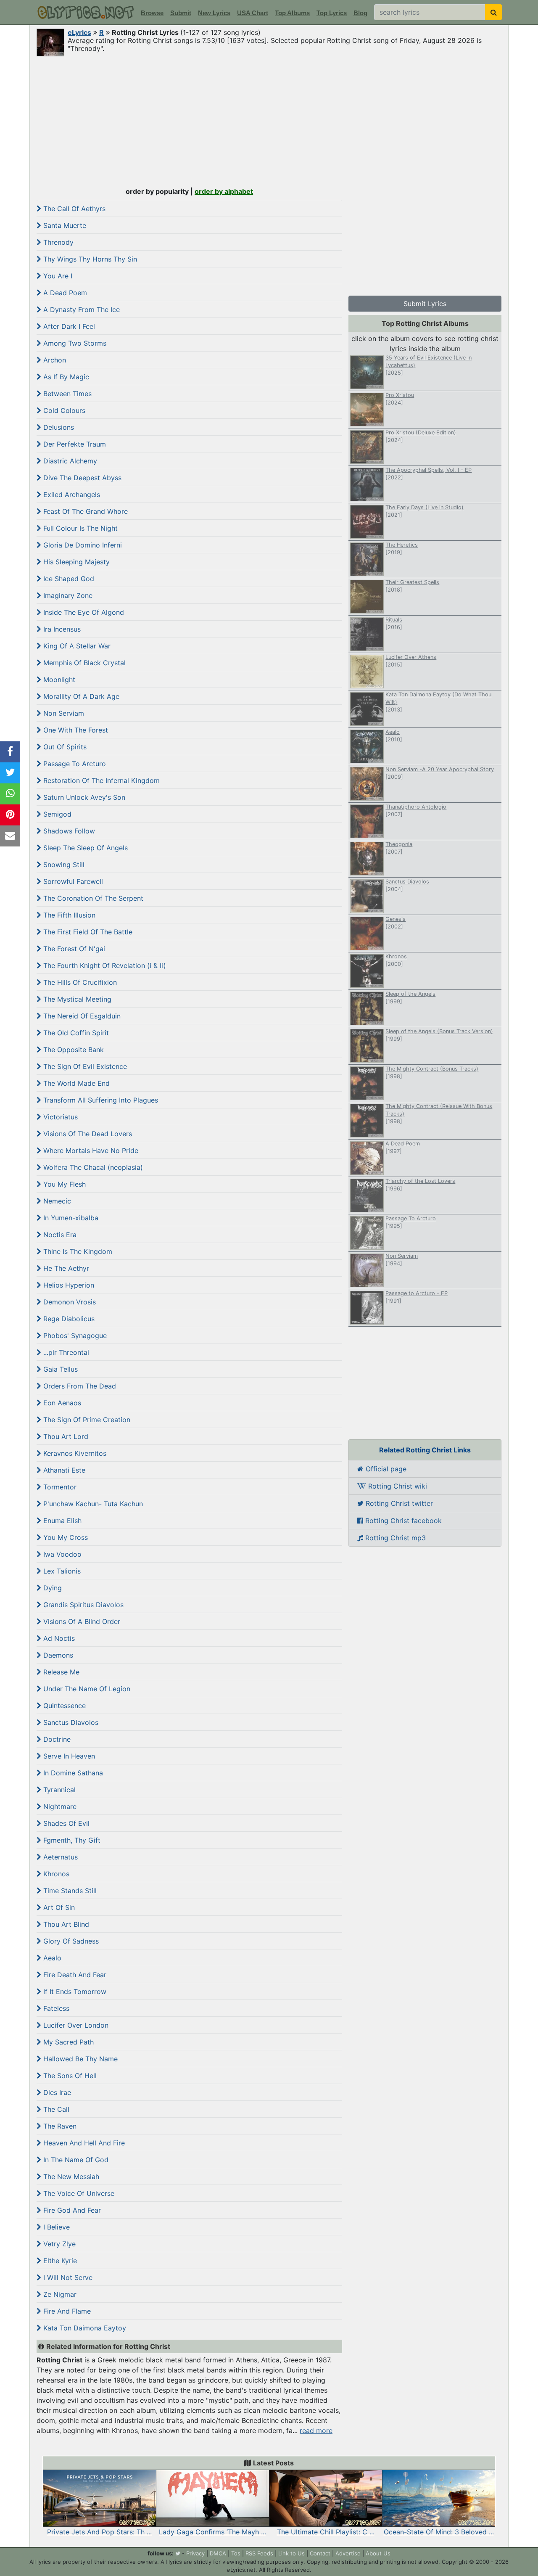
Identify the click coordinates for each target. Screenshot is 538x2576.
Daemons (57, 1655)
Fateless (55, 2008)
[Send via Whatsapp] (10, 794)
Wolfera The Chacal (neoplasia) (92, 1167)
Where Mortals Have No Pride (90, 1150)
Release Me (60, 1672)
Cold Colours (63, 410)
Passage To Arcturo (74, 764)
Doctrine (56, 1739)
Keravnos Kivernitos (74, 1453)
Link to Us (291, 2553)
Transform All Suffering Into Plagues (100, 1100)
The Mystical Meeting (76, 999)
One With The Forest (75, 730)
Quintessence (63, 1706)
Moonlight (58, 680)
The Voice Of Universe (78, 2193)
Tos (236, 2553)
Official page (385, 1469)
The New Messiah (70, 2177)
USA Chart (253, 13)
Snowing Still (63, 865)
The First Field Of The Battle (87, 932)
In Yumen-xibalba (70, 1218)
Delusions (58, 427)
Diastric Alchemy (69, 461)
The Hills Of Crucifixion (79, 982)
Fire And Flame (66, 2311)
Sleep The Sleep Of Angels (84, 848)
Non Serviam (63, 713)
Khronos (55, 1874)
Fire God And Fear (71, 2210)
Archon (54, 360)
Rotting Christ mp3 (394, 1538)
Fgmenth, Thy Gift (71, 1840)
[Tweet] (10, 773)
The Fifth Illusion (68, 915)
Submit (181, 13)
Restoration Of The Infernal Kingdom (100, 780)
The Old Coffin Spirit (75, 1033)
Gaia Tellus (59, 1369)
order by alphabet (224, 191)
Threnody (57, 242)
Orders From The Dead (79, 1386)
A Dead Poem (64, 293)
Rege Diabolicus (68, 1319)
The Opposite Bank (73, 1050)
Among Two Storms (74, 343)
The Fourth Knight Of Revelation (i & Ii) (104, 965)
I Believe (55, 2227)
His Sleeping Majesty (75, 562)
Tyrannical (58, 1790)
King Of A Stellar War (76, 646)
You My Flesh (63, 1184)
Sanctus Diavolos (70, 1722)
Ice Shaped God (68, 579)
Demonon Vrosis (69, 1302)
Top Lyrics (332, 13)
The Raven (59, 2126)
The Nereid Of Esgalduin (81, 1016)
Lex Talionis (61, 1571)
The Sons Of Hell (69, 2076)
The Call (55, 2109)
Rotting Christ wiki (397, 1486)
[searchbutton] (494, 12)
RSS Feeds (259, 2553)
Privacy (195, 2553)
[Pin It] (10, 815)
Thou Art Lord (65, 1436)
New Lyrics (214, 13)
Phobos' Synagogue (74, 1336)
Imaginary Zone (67, 595)
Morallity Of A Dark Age (80, 696)
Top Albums (292, 13)
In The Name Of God (75, 2160)
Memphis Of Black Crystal (83, 663)
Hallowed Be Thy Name (79, 2059)
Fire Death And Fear (74, 1975)
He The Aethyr (65, 1268)
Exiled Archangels (71, 495)
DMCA (218, 2553)
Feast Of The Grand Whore (84, 511)
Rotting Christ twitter (398, 1503)
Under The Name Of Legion (86, 1689)
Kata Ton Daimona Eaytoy (84, 2328)
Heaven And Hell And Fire (83, 2143)
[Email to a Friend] (10, 836)
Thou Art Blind (65, 1924)
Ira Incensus (61, 629)
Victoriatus (59, 1117)
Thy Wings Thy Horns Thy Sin (89, 259)
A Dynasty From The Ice (80, 309)
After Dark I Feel (68, 326)
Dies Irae (56, 2092)
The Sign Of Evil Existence (84, 1066)
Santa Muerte (64, 225)
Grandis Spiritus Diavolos (82, 1605)
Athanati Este (63, 1470)
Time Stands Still (69, 1891)
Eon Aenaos (61, 1403)
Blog (360, 13)
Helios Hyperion (68, 1285)
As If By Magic (65, 377)
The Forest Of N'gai (73, 949)
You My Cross (65, 1537)
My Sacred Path (67, 2042)
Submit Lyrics (425, 304)
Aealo (51, 1958)
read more (316, 2431)
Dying (51, 1588)
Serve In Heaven (68, 1756)
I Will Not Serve (67, 2277)
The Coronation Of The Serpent (92, 898)
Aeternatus (59, 1857)
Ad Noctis (58, 1638)
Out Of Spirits (64, 747)
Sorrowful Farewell (72, 881)
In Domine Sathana (72, 1773)
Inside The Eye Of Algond (83, 612)
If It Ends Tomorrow (74, 1992)
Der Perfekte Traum (74, 444)
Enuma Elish (61, 1521)
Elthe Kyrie (59, 2261)
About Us (378, 2553)
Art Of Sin (58, 1907)
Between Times (66, 394)
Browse (152, 13)
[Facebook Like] (10, 752)
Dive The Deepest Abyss (81, 478)
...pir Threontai (65, 1352)
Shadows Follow (68, 831)
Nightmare (59, 1806)
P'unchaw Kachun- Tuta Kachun (92, 1504)
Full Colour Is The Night (79, 528)
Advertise (348, 2553)
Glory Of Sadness (70, 1941)
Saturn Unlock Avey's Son (83, 797)
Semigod (56, 814)
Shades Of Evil (65, 1823)
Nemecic (56, 1201)
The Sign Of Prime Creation (86, 1420)
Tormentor (59, 1487)
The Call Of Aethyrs (73, 209)
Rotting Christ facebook (402, 1521)
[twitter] (178, 2553)
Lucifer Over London (75, 2025)
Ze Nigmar (59, 2294)
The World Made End (75, 1083)
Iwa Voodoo (61, 1554)
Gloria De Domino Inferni (82, 545)
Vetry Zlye (58, 2244)
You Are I (57, 276)
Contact (320, 2553)
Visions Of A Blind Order (81, 1621)
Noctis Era (59, 1235)
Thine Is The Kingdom (77, 1251)
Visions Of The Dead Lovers (87, 1134)
